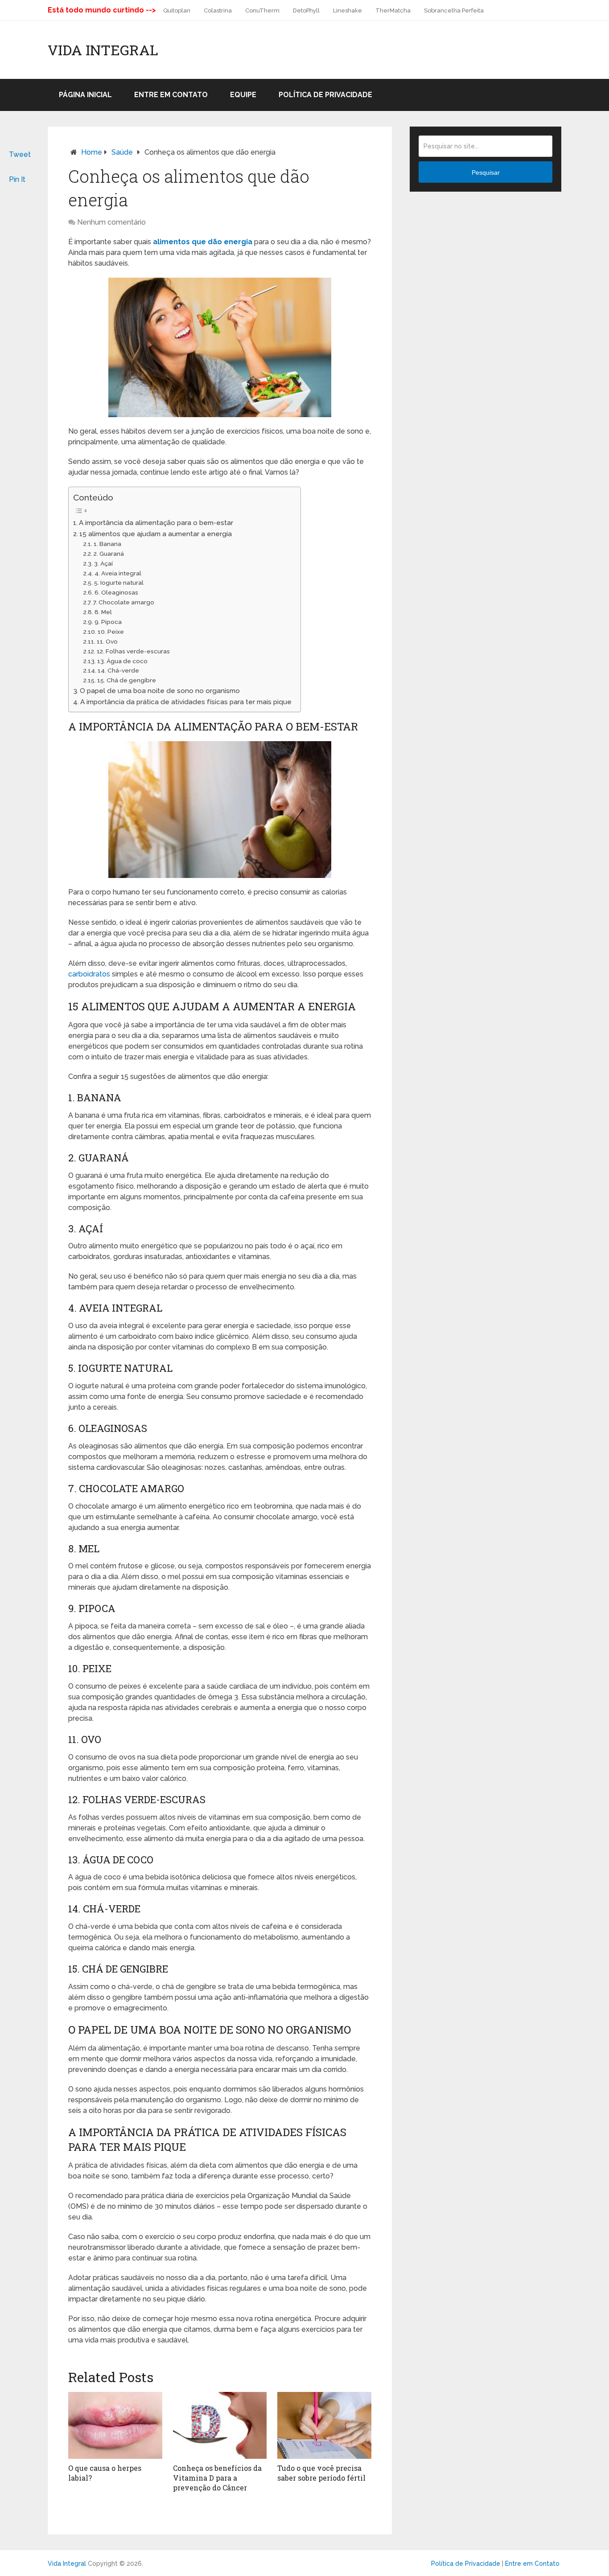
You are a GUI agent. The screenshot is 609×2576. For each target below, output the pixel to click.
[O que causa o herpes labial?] (115, 2425)
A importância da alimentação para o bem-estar (156, 523)
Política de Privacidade (325, 95)
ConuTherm (262, 10)
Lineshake (348, 10)
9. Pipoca (108, 622)
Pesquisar (486, 172)
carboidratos (89, 974)
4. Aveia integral (118, 573)
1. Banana (107, 544)
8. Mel (103, 612)
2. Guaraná (109, 554)
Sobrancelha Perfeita (454, 10)
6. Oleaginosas (116, 592)
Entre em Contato (171, 95)
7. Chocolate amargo (124, 602)
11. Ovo (107, 641)
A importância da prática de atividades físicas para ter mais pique (186, 702)
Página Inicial (85, 95)
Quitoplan (177, 10)
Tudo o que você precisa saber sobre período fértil (321, 2473)
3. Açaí (103, 563)
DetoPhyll (306, 10)
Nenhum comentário (111, 222)
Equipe (243, 95)
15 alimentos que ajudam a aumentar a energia (156, 534)
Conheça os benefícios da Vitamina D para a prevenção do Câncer (217, 2478)
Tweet (20, 154)
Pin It (17, 179)
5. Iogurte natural (119, 582)
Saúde (122, 152)
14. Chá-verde (118, 670)
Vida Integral (103, 50)
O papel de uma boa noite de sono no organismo (160, 691)
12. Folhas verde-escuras (133, 651)
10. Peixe (111, 632)
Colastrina (218, 10)
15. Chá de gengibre (127, 680)
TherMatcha (393, 10)
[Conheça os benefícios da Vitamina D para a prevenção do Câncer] (220, 2425)
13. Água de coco (122, 661)
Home (92, 152)
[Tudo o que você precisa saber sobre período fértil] (324, 2425)
